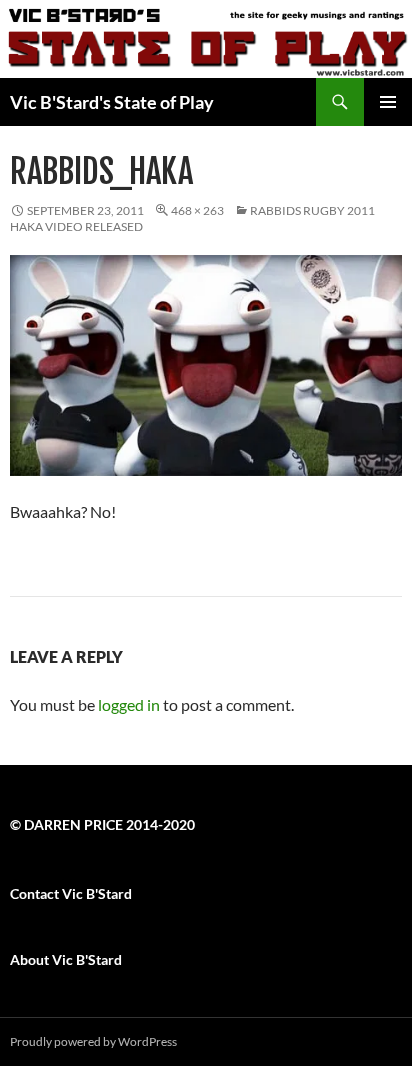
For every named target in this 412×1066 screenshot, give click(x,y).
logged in (129, 704)
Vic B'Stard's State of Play (112, 102)
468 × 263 (197, 210)
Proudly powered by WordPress (93, 1041)
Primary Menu (388, 102)
